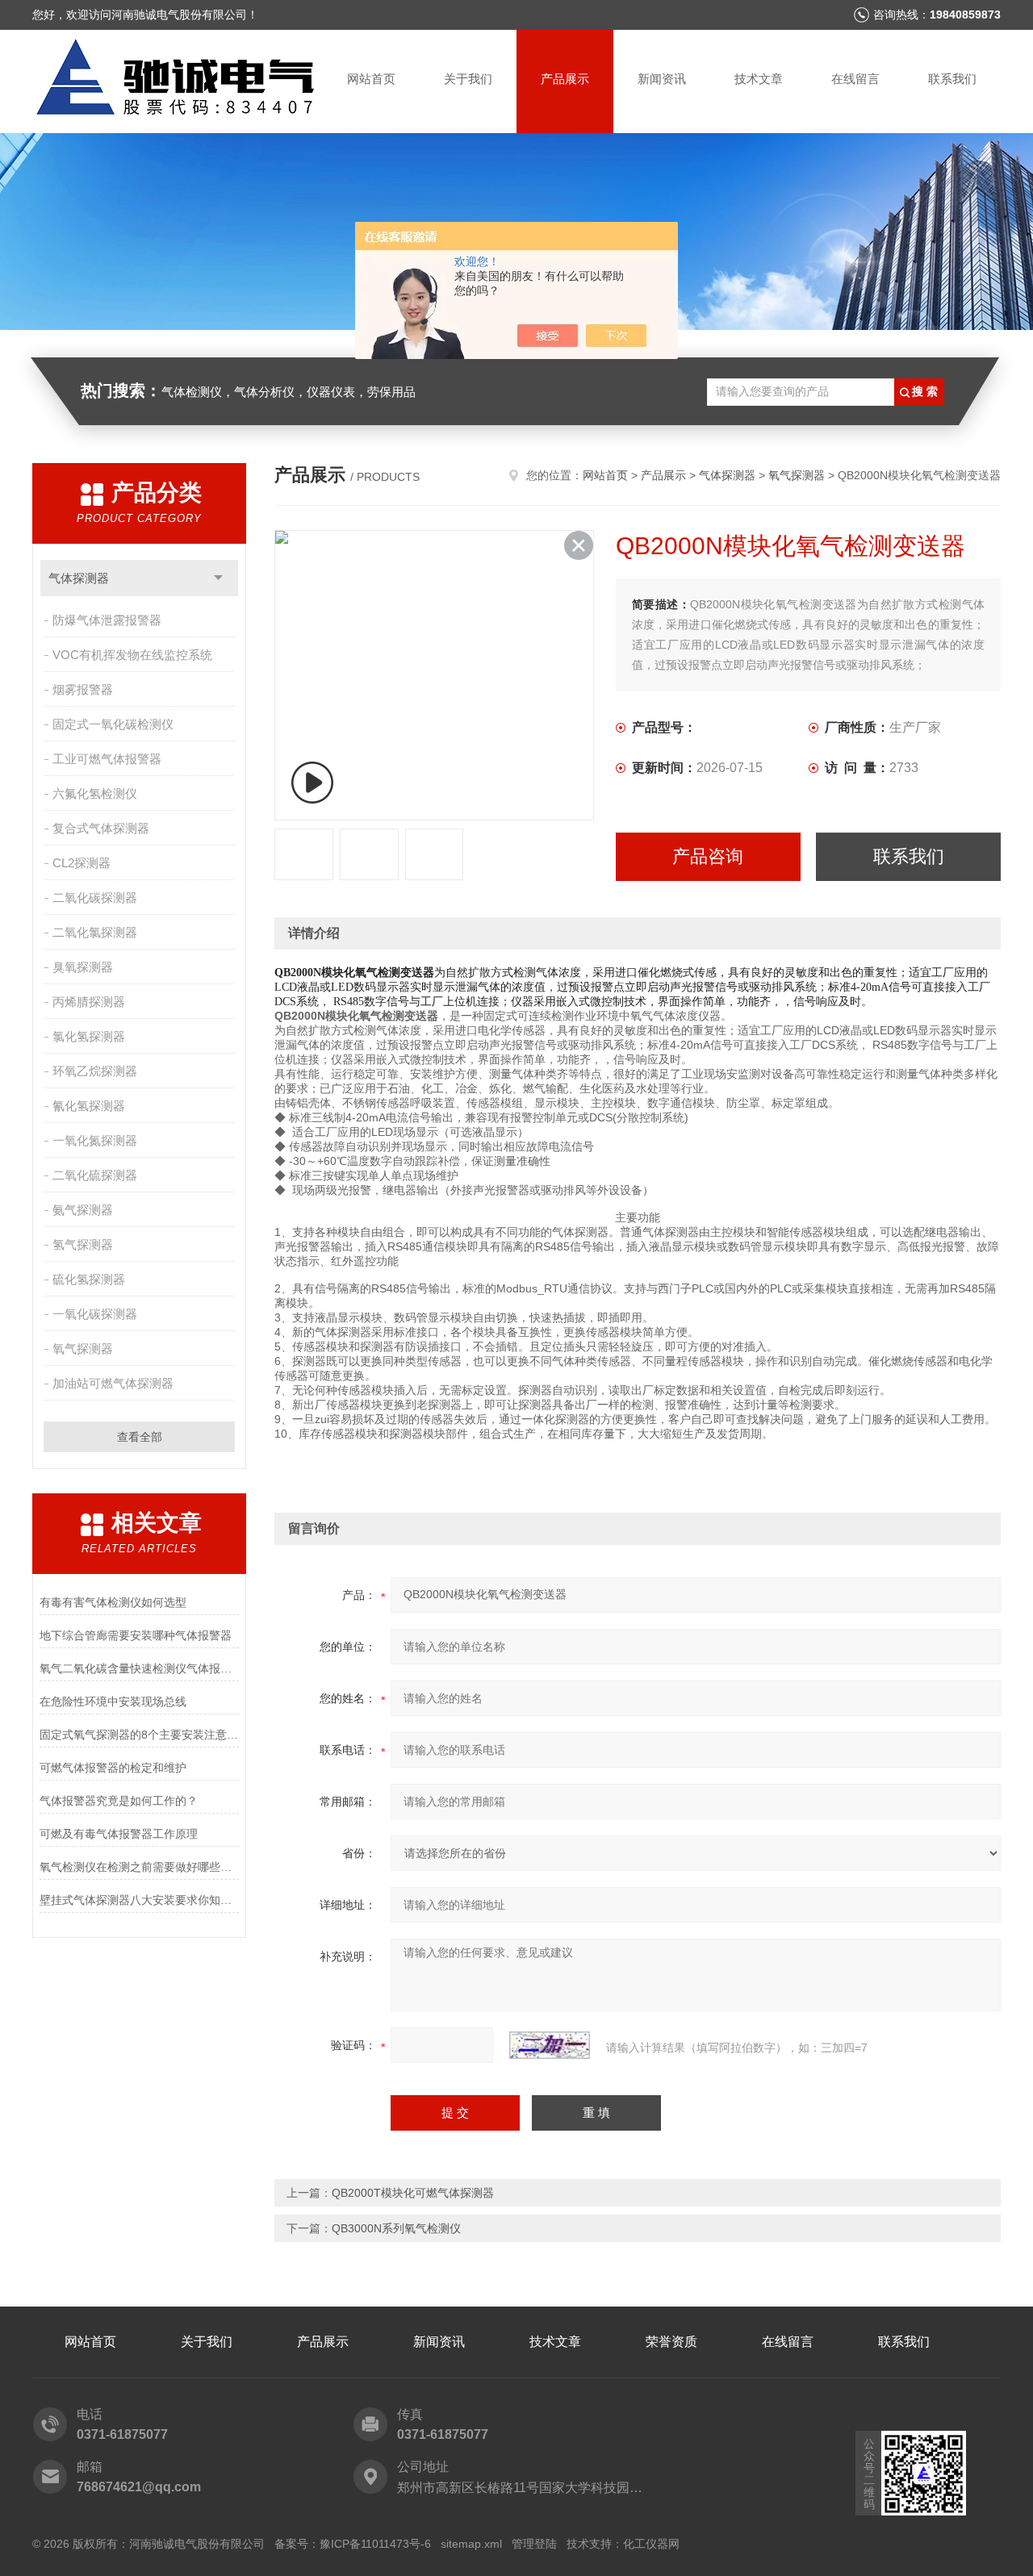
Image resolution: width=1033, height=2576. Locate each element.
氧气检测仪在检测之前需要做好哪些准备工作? (139, 1867)
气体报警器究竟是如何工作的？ (119, 1801)
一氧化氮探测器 (95, 1140)
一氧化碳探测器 (95, 1314)
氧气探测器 (83, 1349)
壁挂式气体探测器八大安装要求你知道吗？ (139, 1900)
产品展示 (565, 79)
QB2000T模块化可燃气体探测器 (413, 2193)
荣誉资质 (671, 2342)
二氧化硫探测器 (95, 1175)
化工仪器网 (651, 2544)
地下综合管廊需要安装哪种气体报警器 (136, 1635)
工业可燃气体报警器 (107, 759)
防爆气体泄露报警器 (107, 620)
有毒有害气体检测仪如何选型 (113, 1602)
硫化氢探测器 (89, 1279)
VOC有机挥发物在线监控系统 (132, 655)
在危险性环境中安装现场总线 (113, 1701)
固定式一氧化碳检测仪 (113, 724)
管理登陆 (534, 2544)
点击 (218, 578)
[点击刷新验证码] (550, 2045)
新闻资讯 (662, 79)
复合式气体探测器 (101, 828)
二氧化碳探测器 (95, 898)
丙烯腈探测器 (89, 1002)
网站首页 (371, 79)
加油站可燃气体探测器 (113, 1383)
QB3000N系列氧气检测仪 (396, 2228)
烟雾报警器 (83, 689)
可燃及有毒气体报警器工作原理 (119, 1834)
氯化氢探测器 (89, 1036)
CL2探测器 (82, 863)
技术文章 (759, 79)
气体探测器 (79, 578)
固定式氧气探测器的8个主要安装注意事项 (139, 1735)
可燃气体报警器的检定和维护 (113, 1768)
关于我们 (468, 79)
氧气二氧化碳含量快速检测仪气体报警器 (139, 1668)
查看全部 (140, 1437)
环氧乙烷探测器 (95, 1071)
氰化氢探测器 (89, 1106)
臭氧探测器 (83, 967)
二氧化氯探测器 (95, 932)
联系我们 (952, 79)
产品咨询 (708, 856)
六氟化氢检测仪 (95, 793)
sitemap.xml (471, 2544)
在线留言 (855, 79)
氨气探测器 (83, 1210)
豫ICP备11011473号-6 (375, 2544)
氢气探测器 (83, 1244)
